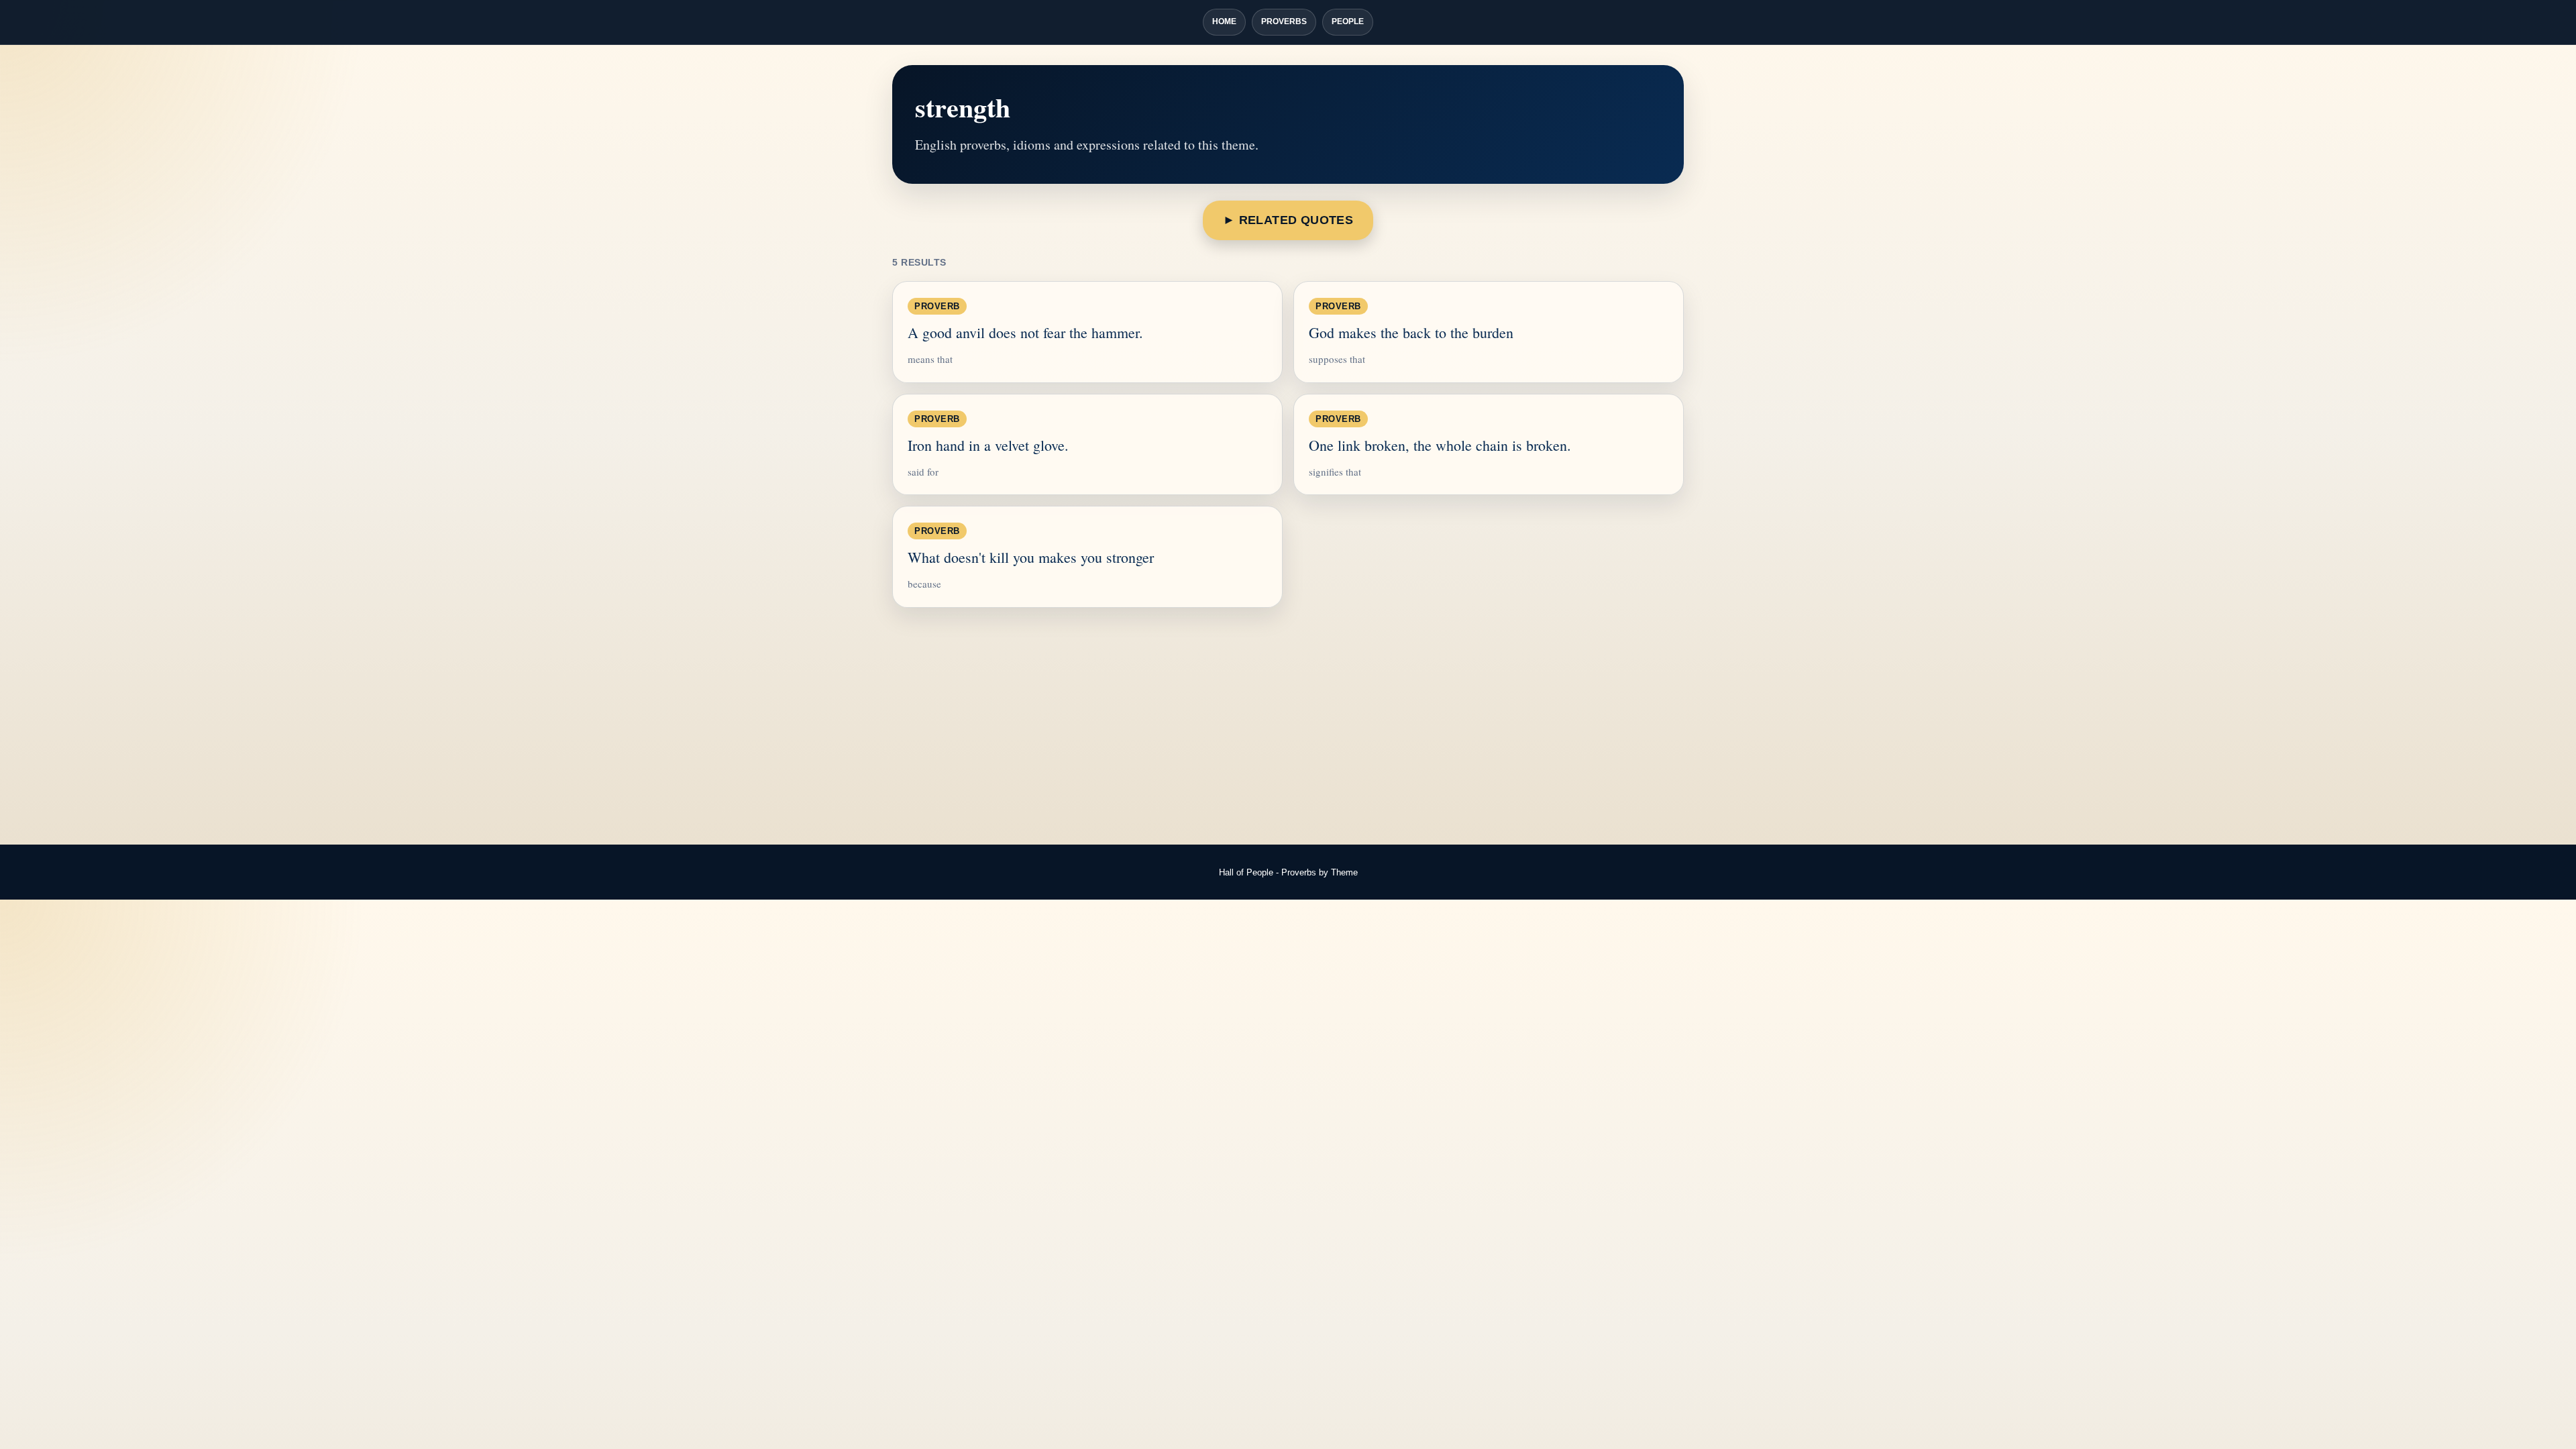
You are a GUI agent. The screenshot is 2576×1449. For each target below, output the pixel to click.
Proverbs (1284, 21)
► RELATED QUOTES (1288, 220)
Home (1224, 21)
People (1348, 21)
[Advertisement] (1288, 727)
